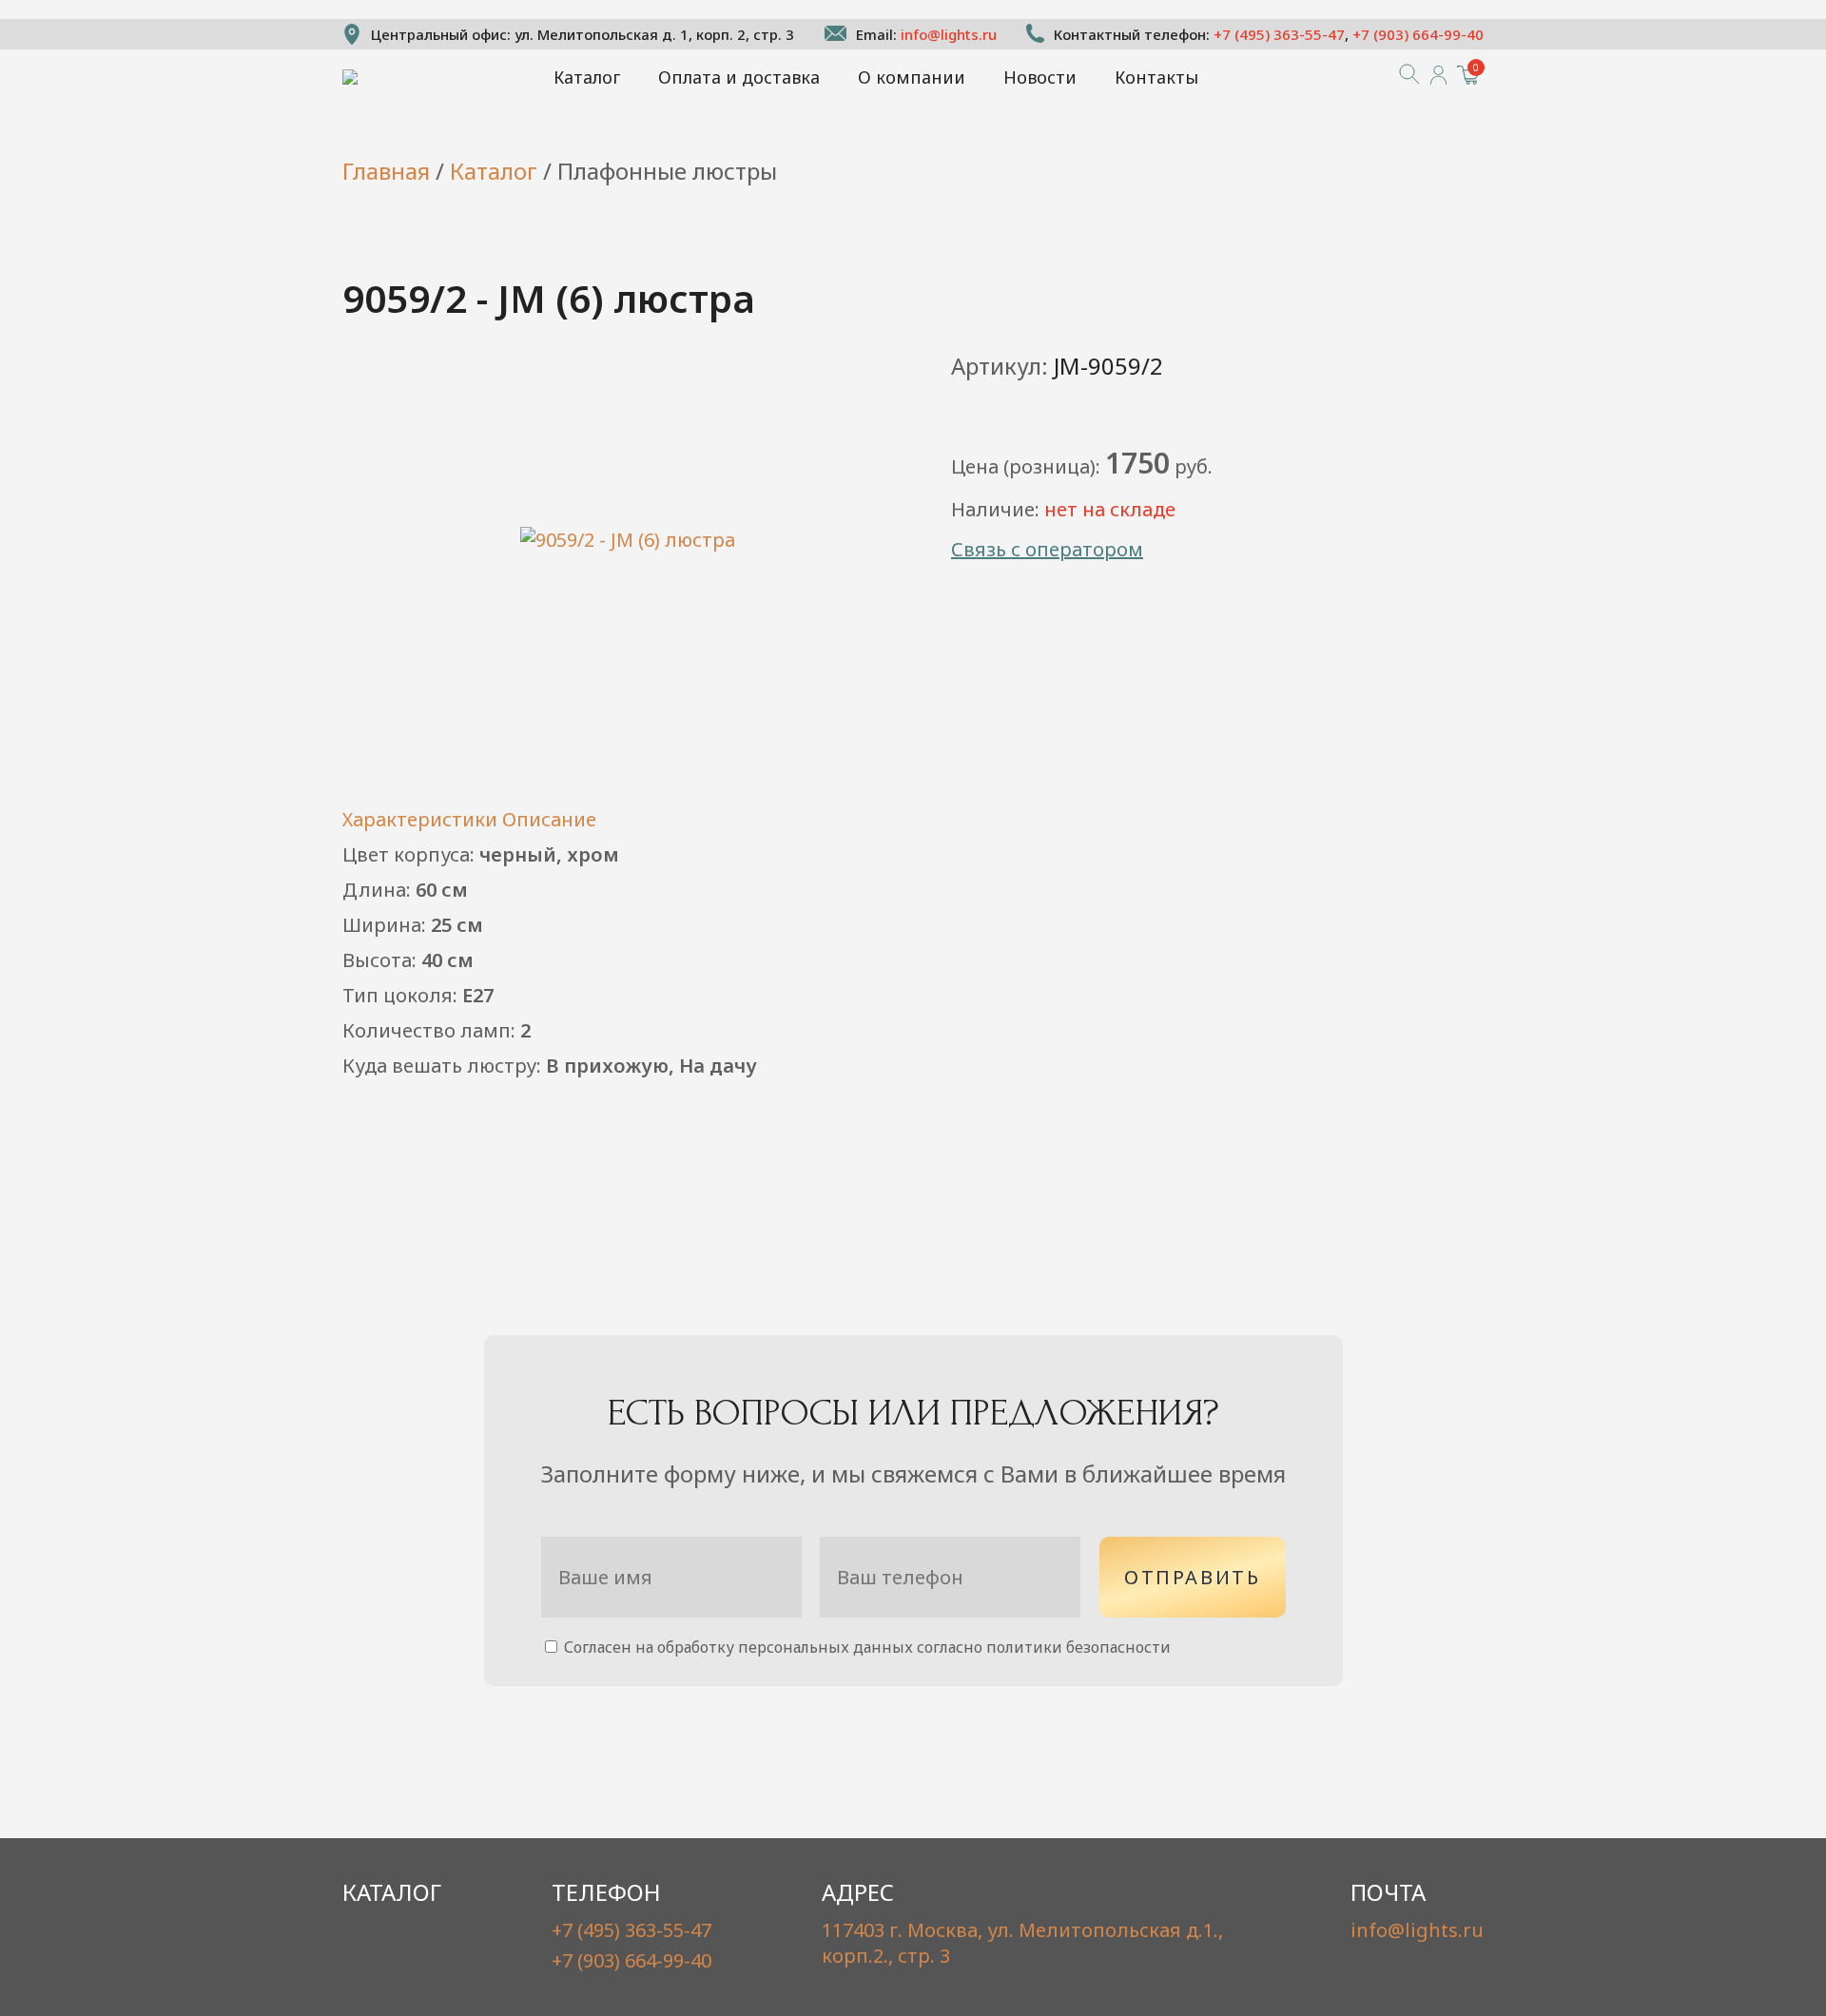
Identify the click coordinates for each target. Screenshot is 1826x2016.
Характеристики (420, 819)
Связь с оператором (1047, 549)
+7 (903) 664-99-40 (1418, 34)
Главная (386, 171)
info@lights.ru (949, 34)
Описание (549, 819)
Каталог (587, 77)
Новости (1040, 77)
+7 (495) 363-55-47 (1279, 34)
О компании (912, 77)
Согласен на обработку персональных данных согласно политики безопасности (865, 1647)
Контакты (1156, 77)
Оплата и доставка (739, 77)
